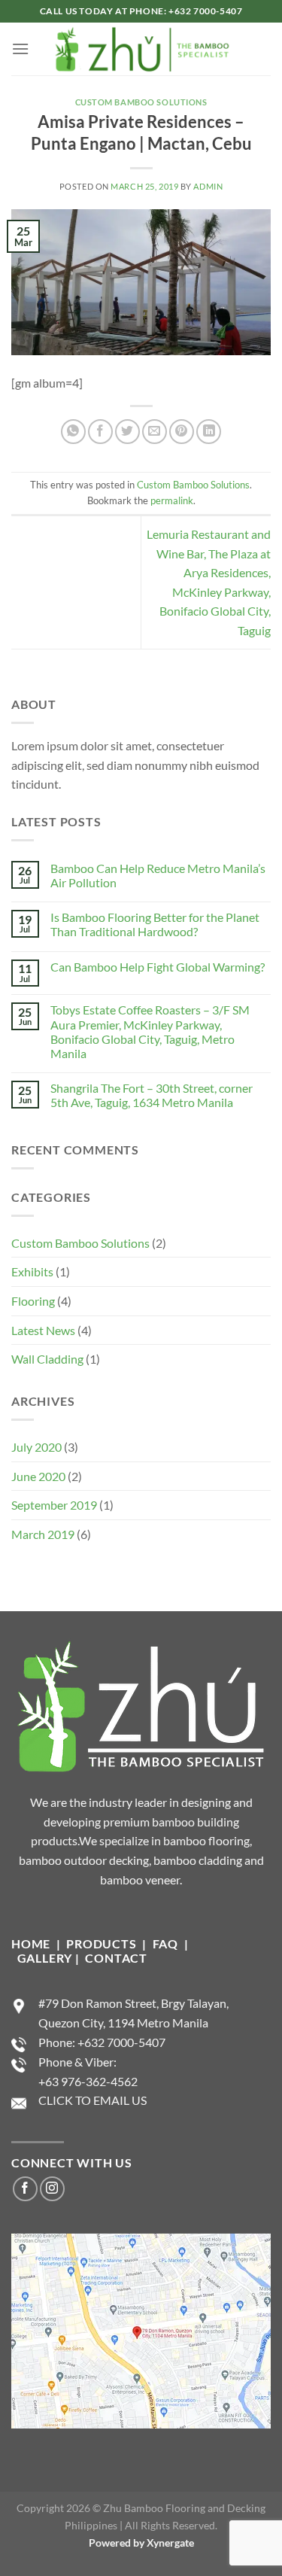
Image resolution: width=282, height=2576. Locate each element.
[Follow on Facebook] (25, 2189)
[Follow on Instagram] (52, 2189)
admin (208, 186)
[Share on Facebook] (100, 432)
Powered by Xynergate (141, 2543)
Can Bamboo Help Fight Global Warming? (158, 967)
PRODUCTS (103, 1943)
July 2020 (36, 1447)
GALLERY (45, 1958)
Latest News (43, 1330)
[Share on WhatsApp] (73, 432)
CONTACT (116, 1958)
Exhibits (32, 1271)
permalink (172, 500)
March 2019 (43, 1534)
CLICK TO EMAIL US (92, 2100)
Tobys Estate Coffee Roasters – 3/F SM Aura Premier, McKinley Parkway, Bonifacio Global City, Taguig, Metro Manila (150, 1031)
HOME (31, 1943)
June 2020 (38, 1476)
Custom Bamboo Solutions (141, 102)
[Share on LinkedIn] (209, 432)
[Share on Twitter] (127, 432)
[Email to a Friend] (155, 432)
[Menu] (20, 49)
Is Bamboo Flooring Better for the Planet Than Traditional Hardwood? (155, 924)
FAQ (165, 1943)
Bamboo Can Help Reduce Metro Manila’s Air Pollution (158, 875)
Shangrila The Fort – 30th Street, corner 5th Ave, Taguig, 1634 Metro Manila (152, 1095)
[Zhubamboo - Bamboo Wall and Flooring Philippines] (141, 49)
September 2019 (54, 1505)
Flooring (33, 1301)
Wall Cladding (47, 1359)
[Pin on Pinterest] (182, 432)
